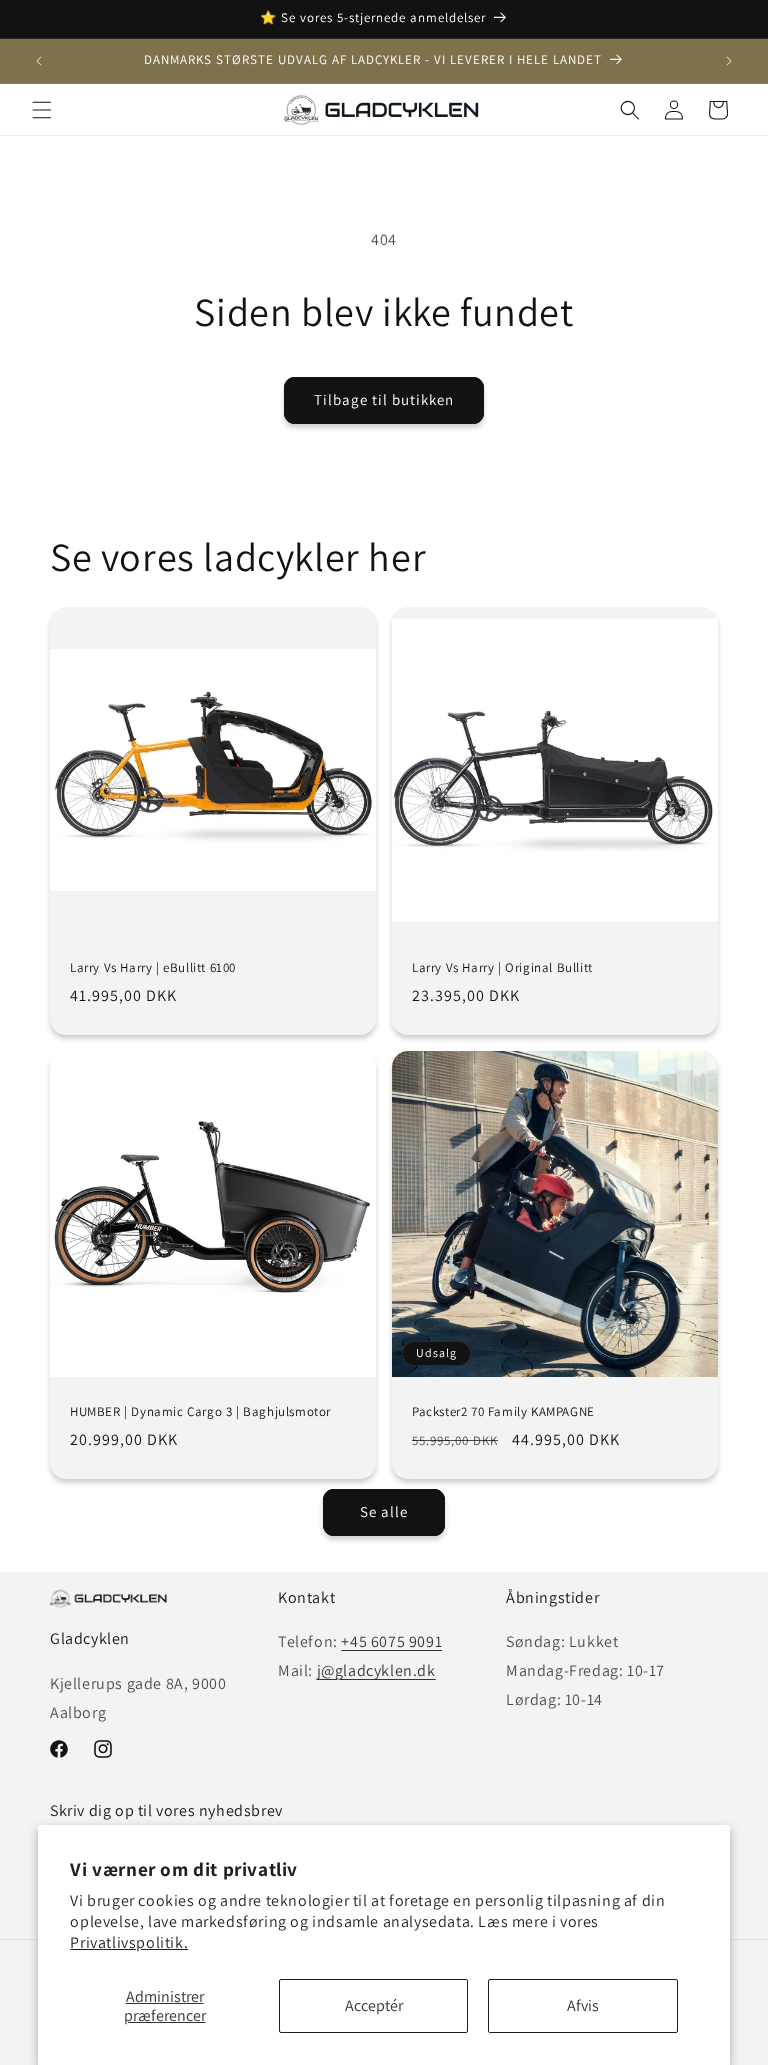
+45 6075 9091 (391, 1641)
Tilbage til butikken (384, 399)
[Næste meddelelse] (729, 61)
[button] (42, 110)
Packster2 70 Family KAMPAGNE (503, 1411)
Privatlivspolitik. (129, 1942)
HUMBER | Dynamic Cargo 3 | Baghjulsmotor (200, 1412)
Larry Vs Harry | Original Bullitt (502, 968)
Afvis (583, 2005)
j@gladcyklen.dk (376, 1670)
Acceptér (374, 2005)
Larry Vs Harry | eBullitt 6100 (153, 968)
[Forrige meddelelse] (39, 61)
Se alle (384, 1511)
